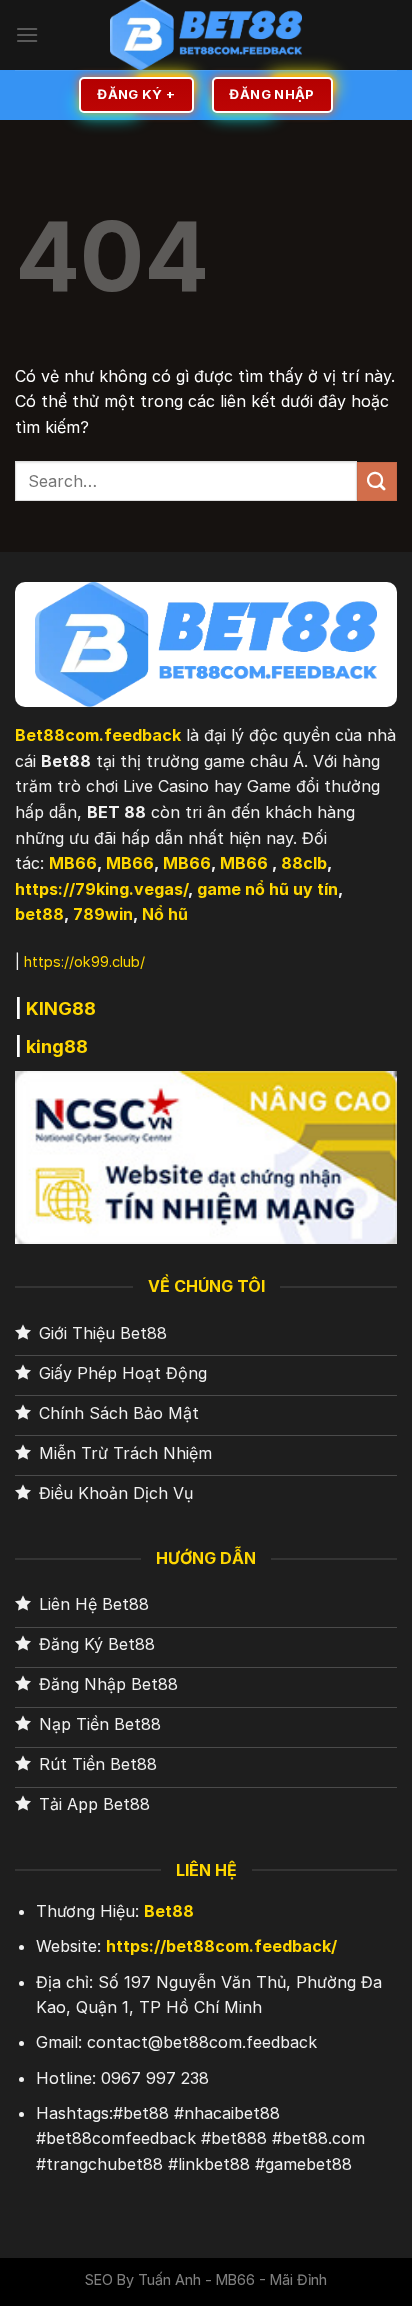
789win (103, 914)
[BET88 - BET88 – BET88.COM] (206, 35)
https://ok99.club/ (84, 961)
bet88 (39, 914)
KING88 (61, 1008)
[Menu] (27, 34)
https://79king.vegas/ (101, 889)
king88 (57, 1046)
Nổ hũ (165, 914)
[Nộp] (377, 481)
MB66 (73, 863)
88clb (304, 863)
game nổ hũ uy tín (267, 889)
